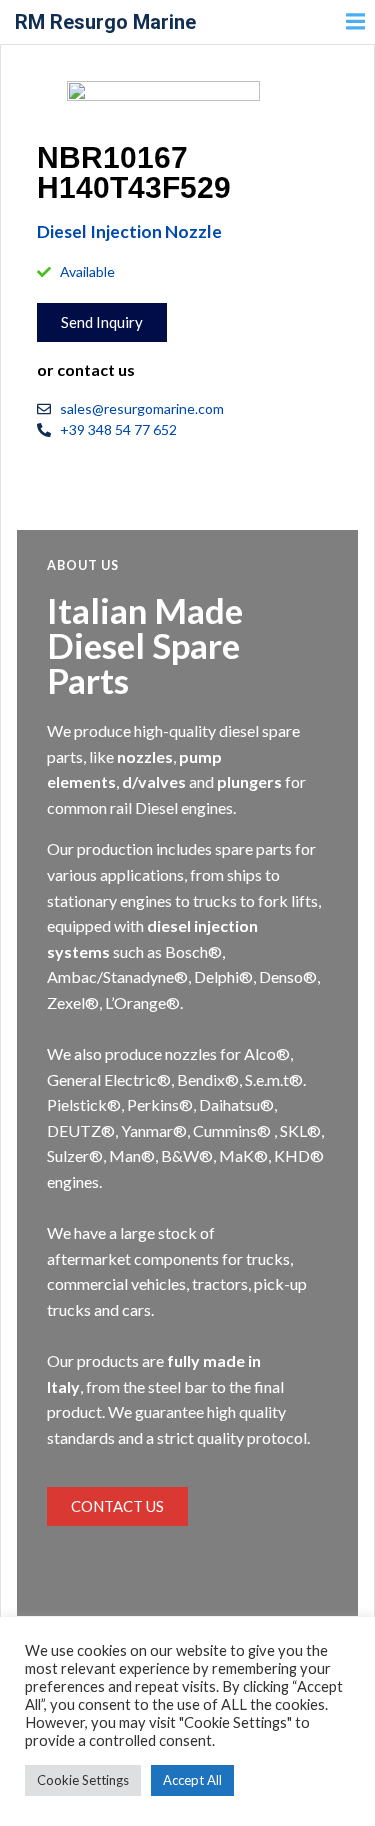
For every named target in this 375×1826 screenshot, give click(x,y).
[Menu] (353, 22)
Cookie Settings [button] (83, 1780)
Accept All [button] (192, 1780)
